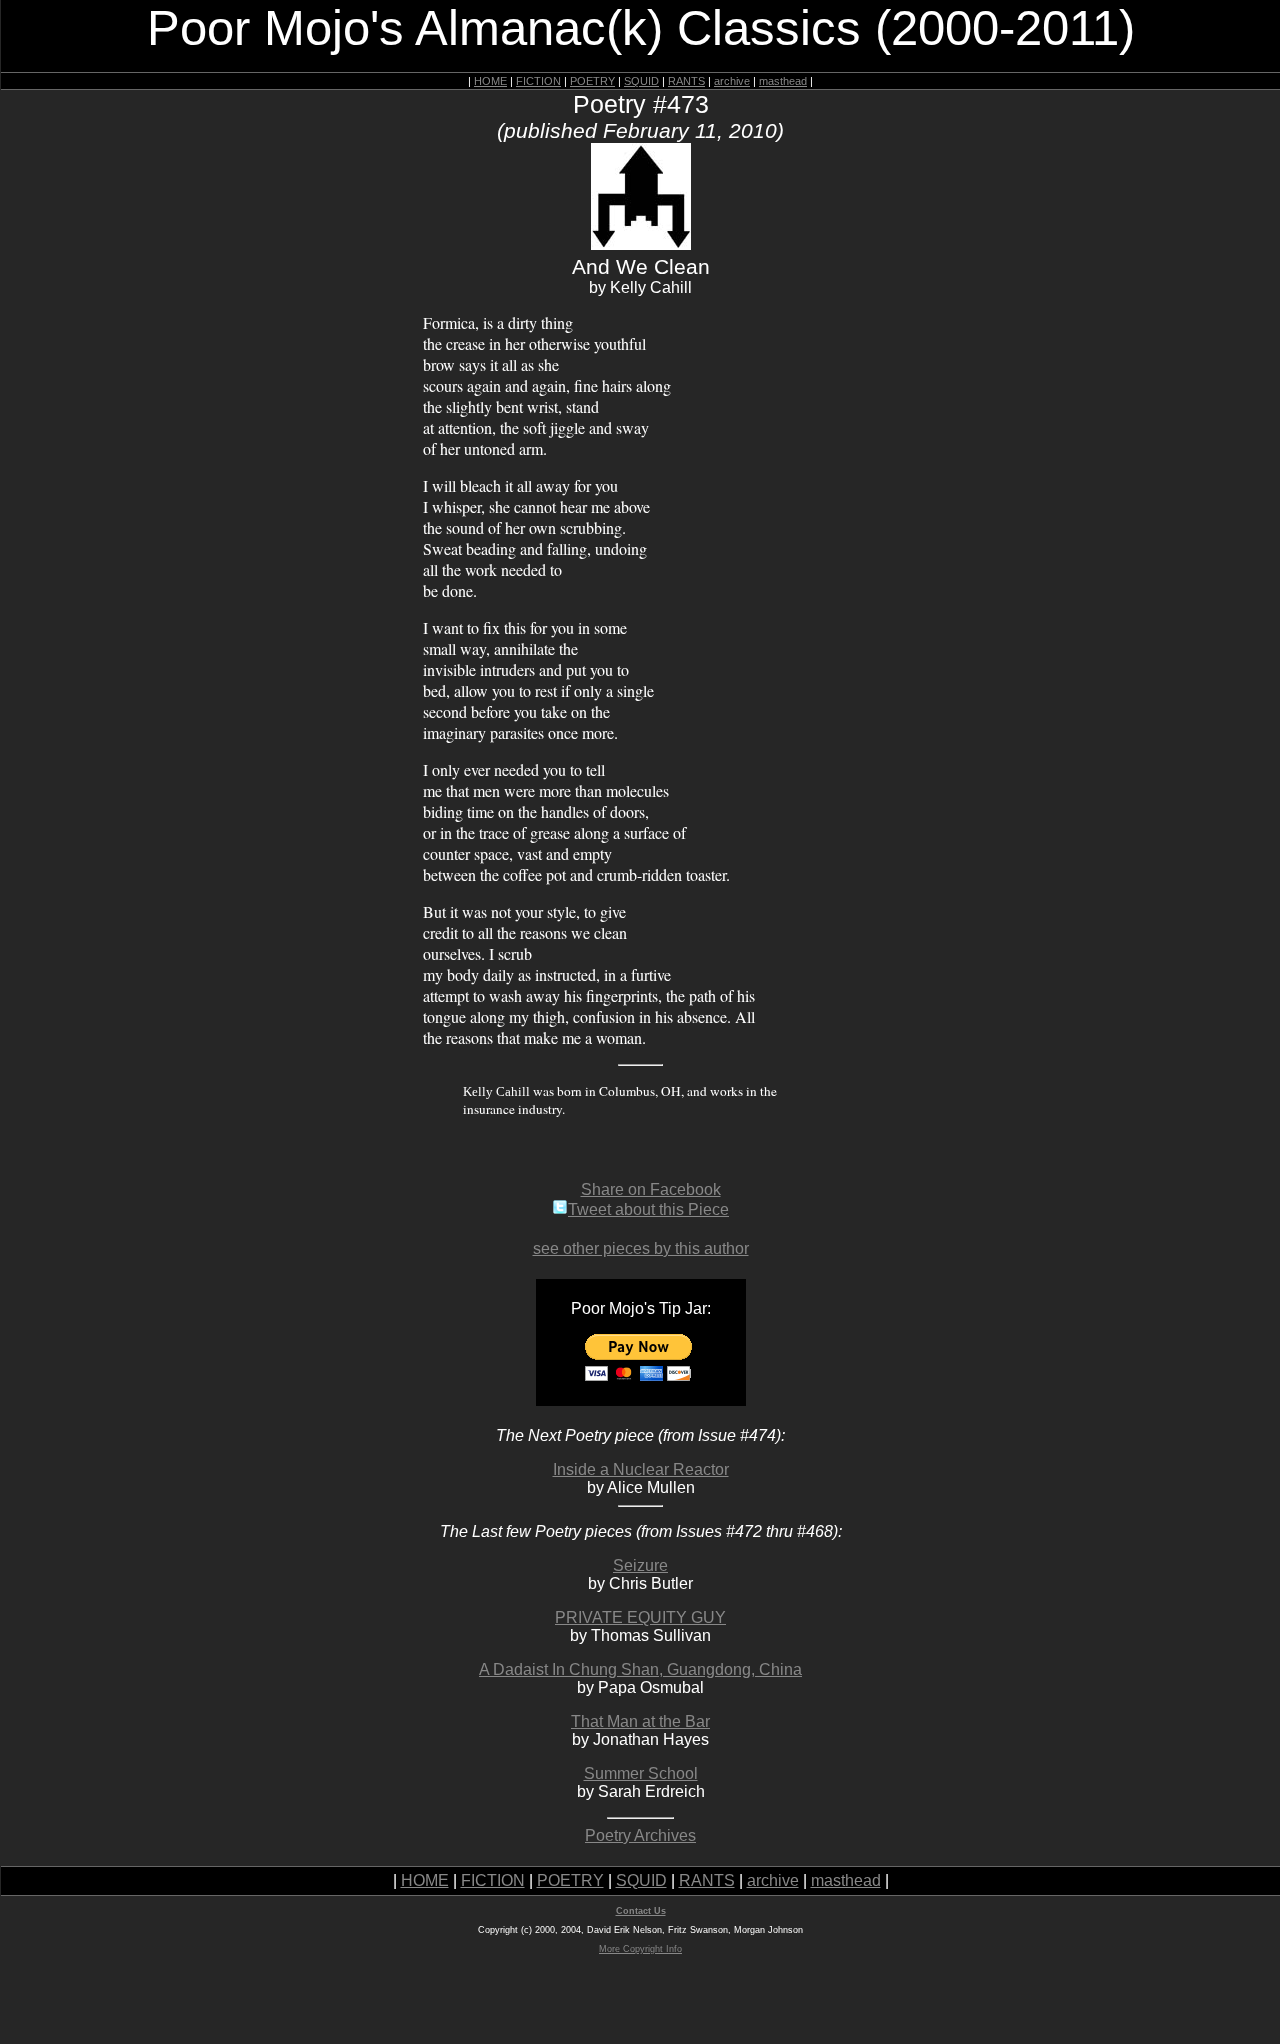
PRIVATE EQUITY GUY (640, 1617)
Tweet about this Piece (648, 1209)
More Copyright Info (640, 1949)
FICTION (538, 81)
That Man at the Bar (640, 1721)
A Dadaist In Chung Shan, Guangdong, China (640, 1669)
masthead (783, 81)
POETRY (592, 81)
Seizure (640, 1565)
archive (732, 81)
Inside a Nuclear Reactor (641, 1469)
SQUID (641, 81)
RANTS (686, 81)
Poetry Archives (640, 1835)
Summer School (641, 1773)
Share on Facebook (651, 1189)
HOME (490, 81)
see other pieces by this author (641, 1248)
